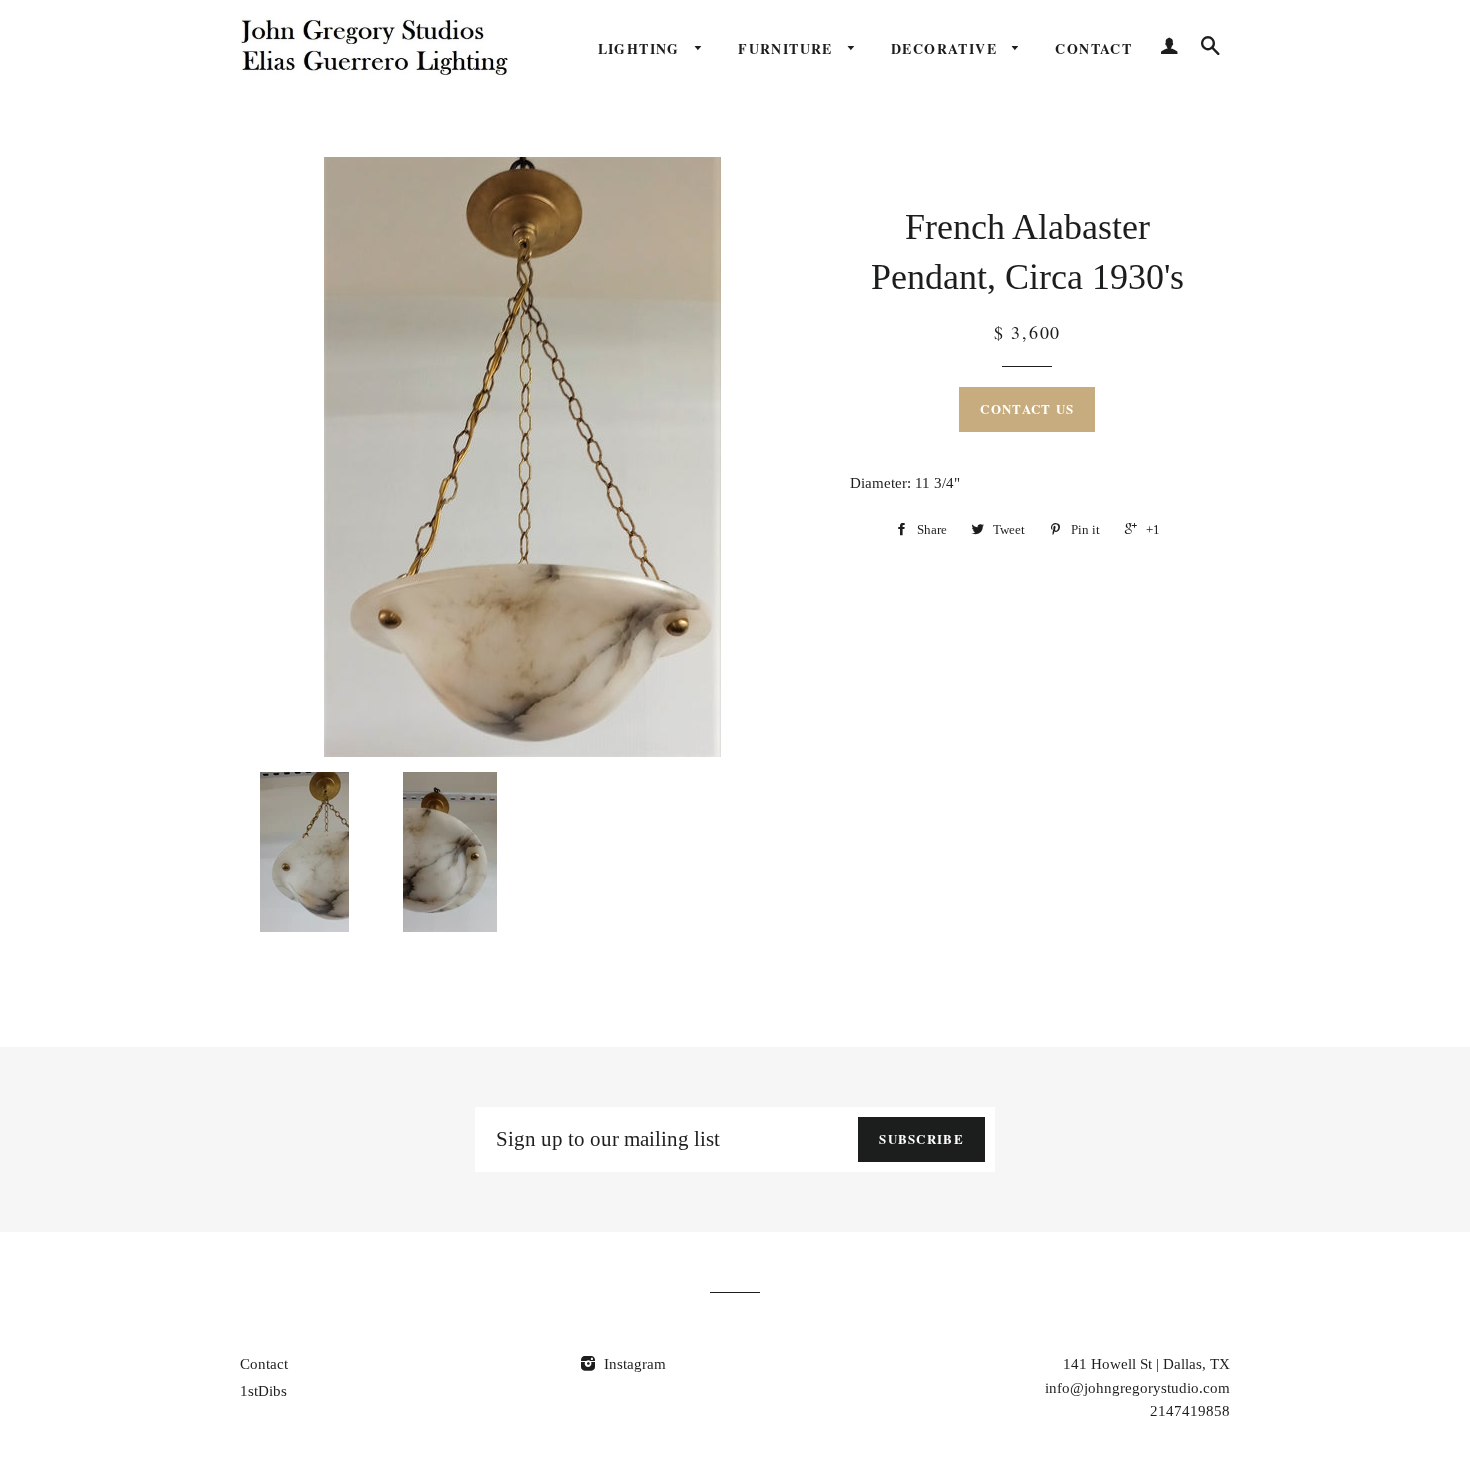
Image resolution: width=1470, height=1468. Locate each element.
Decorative (946, 48)
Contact (1093, 48)
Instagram (633, 1364)
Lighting (642, 48)
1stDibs (263, 1391)
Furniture (788, 48)
